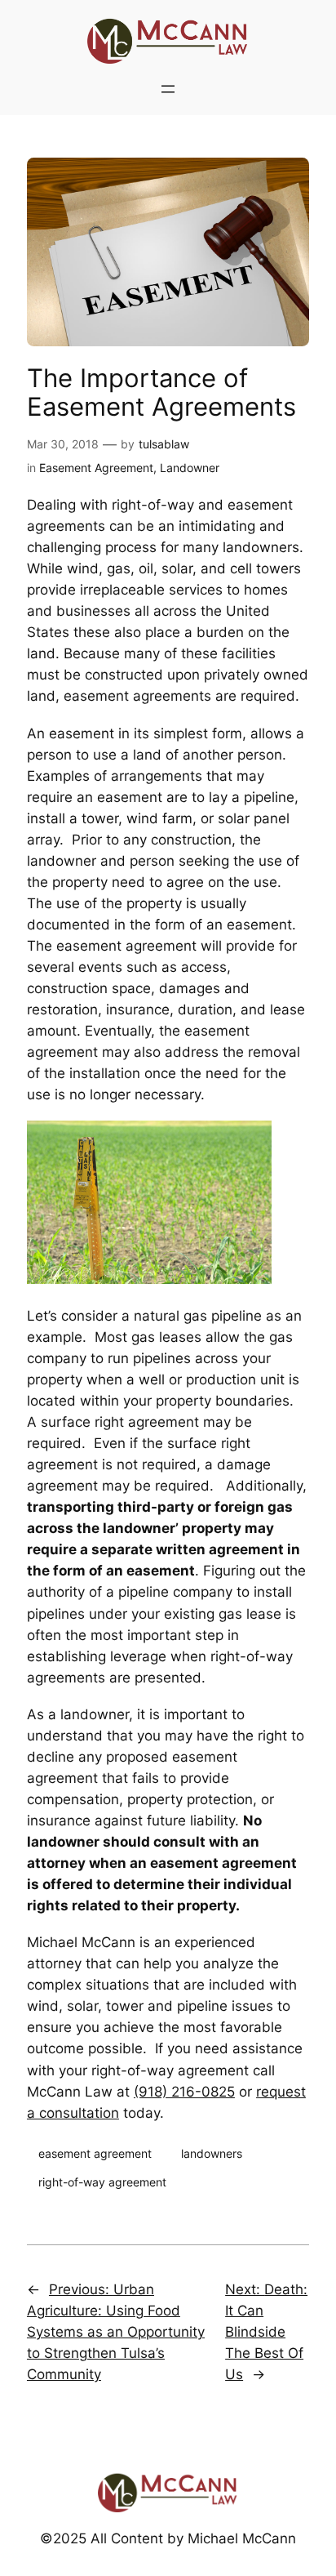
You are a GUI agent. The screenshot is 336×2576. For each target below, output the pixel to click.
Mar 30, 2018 (63, 444)
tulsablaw (164, 444)
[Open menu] (168, 89)
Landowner (190, 468)
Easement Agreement (96, 468)
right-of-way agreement (102, 2182)
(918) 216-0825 (184, 2092)
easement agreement (95, 2153)
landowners (212, 2153)
